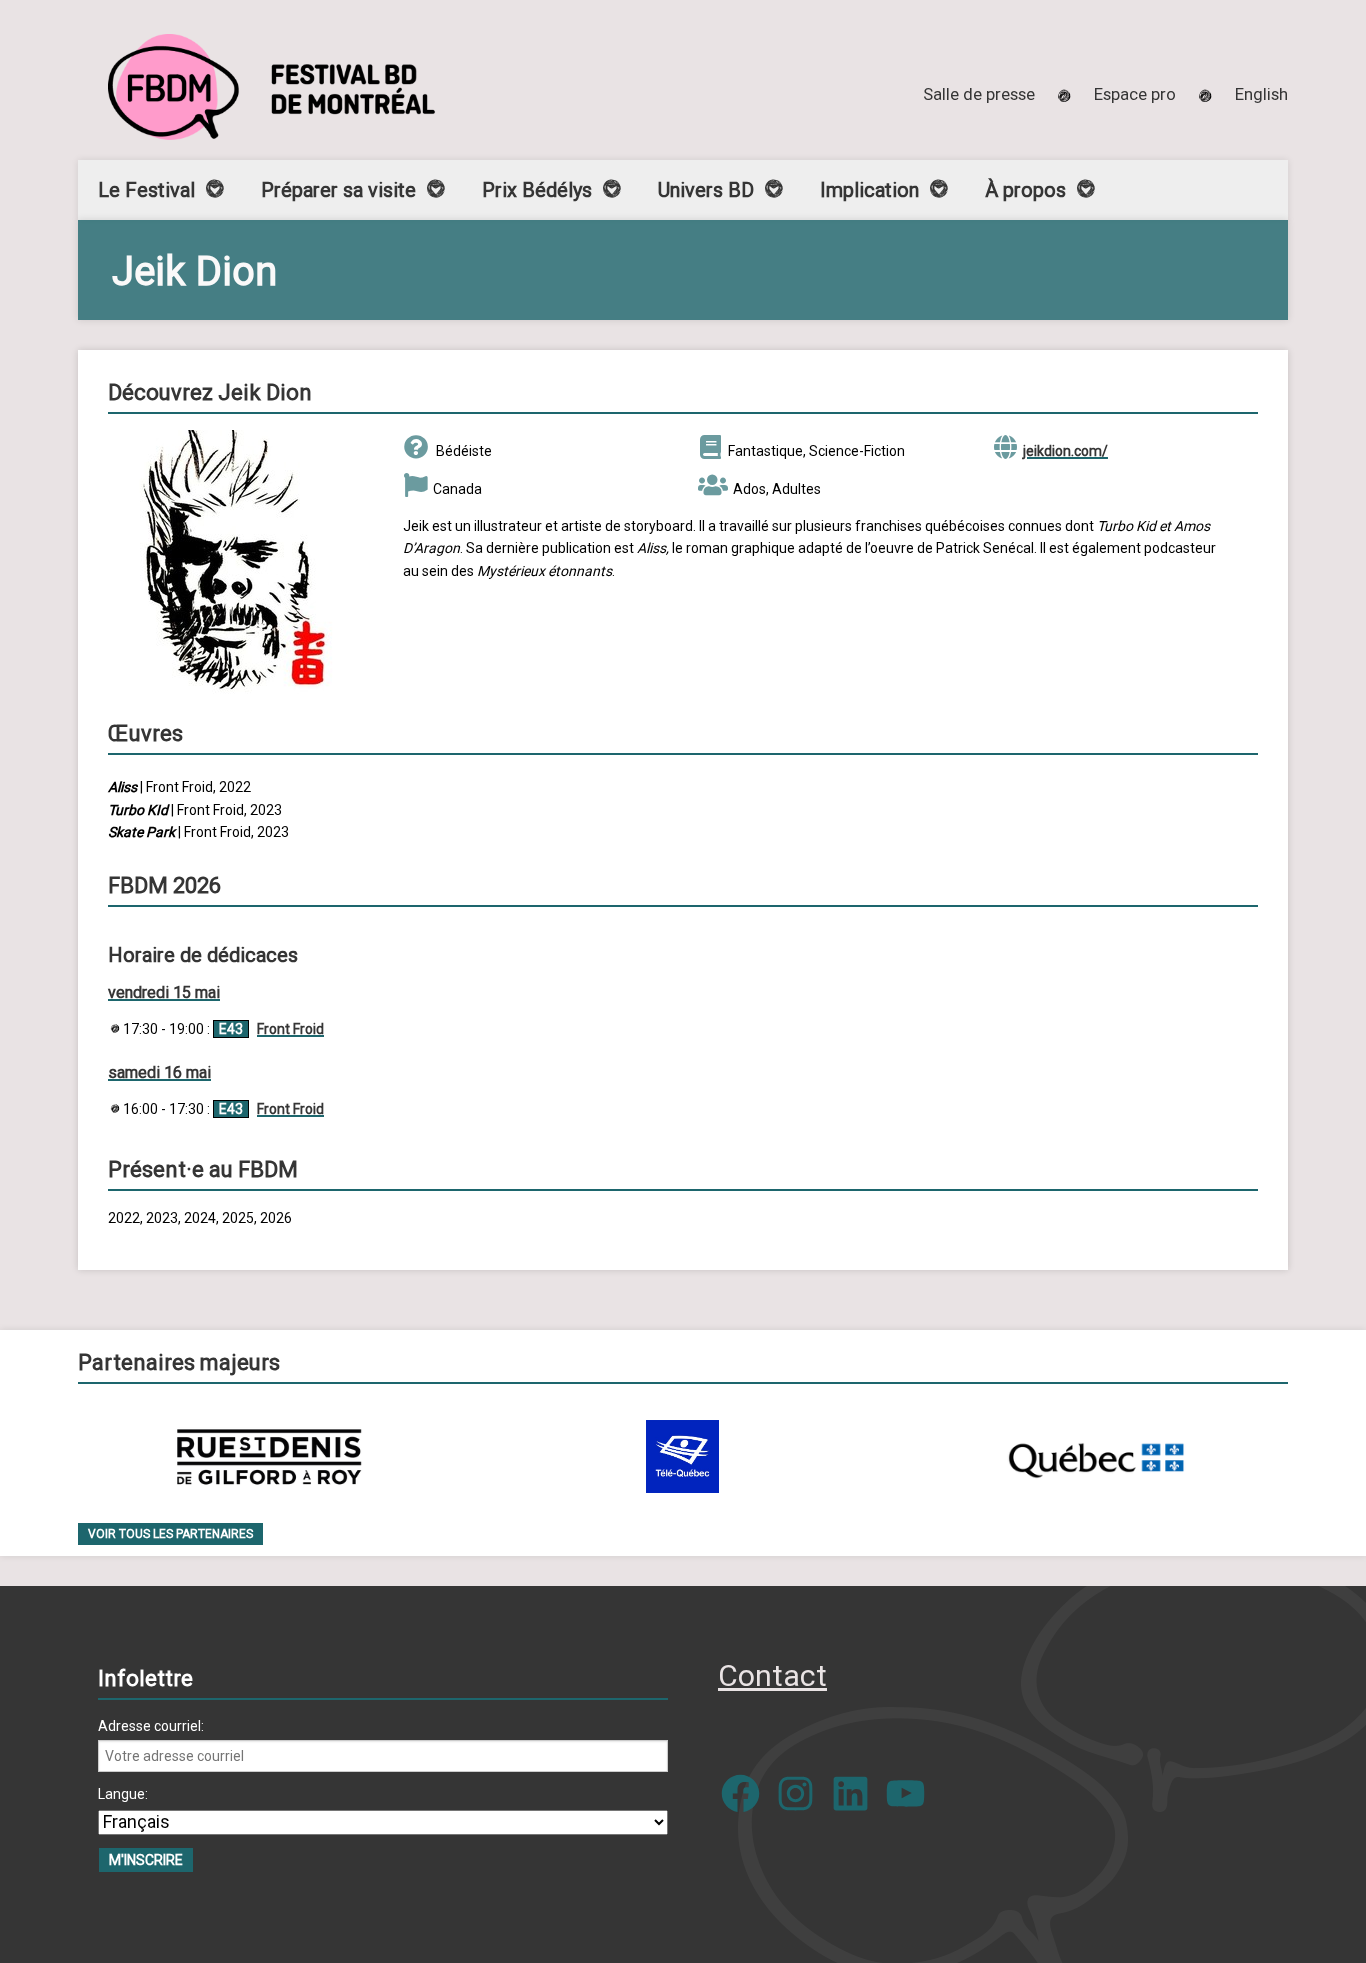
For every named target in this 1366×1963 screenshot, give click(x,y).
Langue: (123, 1794)
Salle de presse (979, 94)
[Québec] (1096, 1456)
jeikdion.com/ (1065, 451)
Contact (772, 1675)
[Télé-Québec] (682, 1456)
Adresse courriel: (151, 1726)
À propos (1025, 190)
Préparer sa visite (338, 190)
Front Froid (290, 1029)
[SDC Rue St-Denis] (269, 1456)
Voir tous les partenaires (170, 1534)
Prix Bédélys (537, 190)
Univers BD (706, 190)
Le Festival (146, 190)
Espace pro (1135, 94)
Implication (869, 190)
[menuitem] (1261, 94)
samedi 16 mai (159, 1072)
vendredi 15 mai (164, 992)
